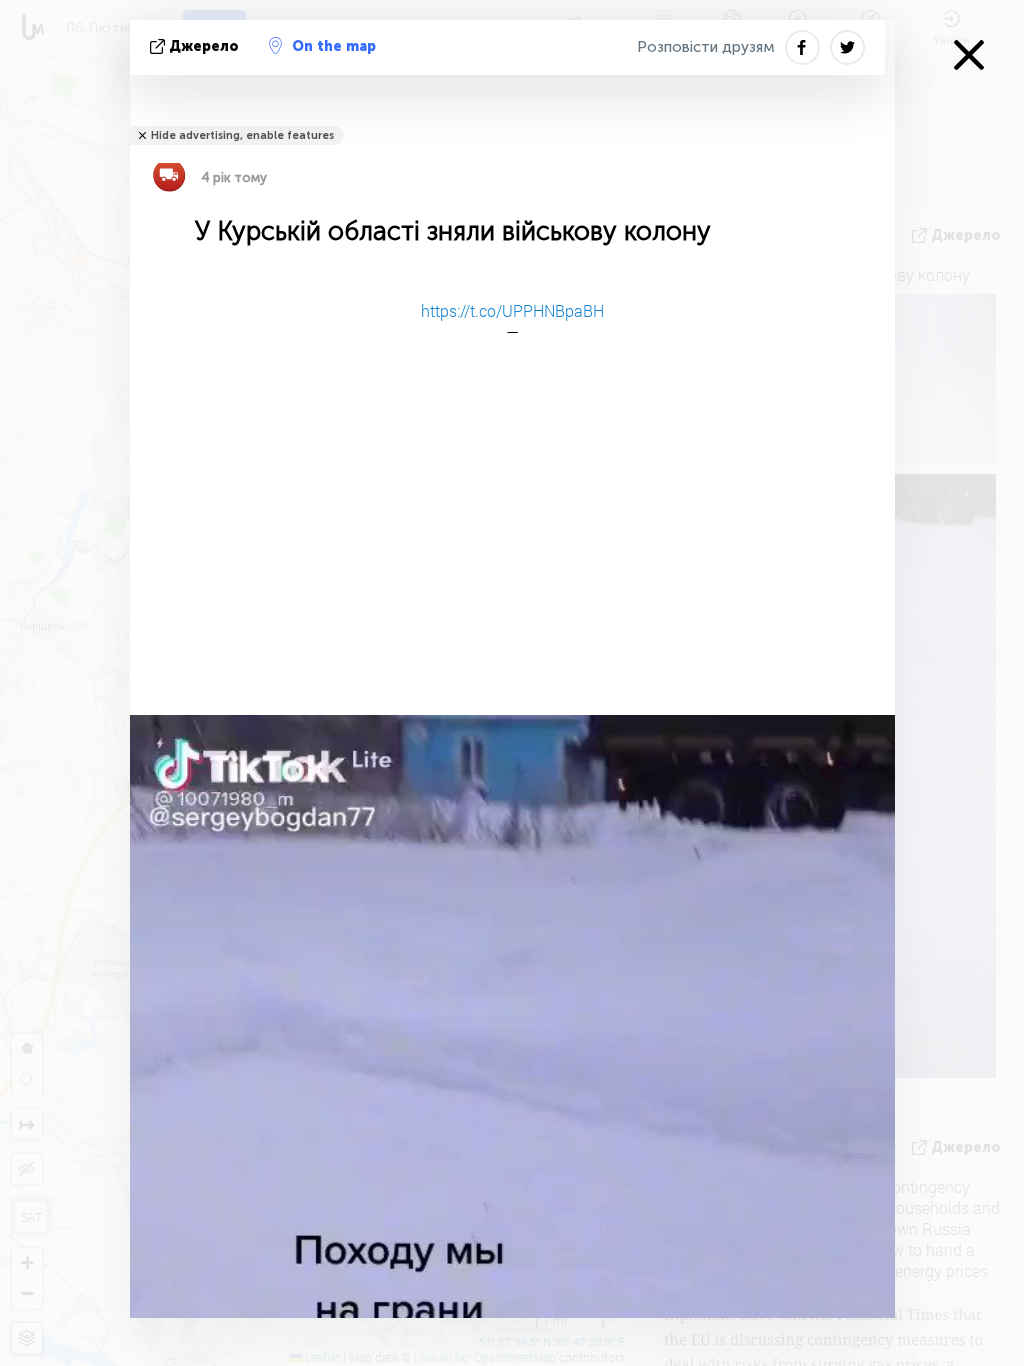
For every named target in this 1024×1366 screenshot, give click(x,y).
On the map (334, 46)
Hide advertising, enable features (242, 135)
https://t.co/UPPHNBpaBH (512, 310)
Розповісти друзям (706, 47)
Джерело (204, 46)
